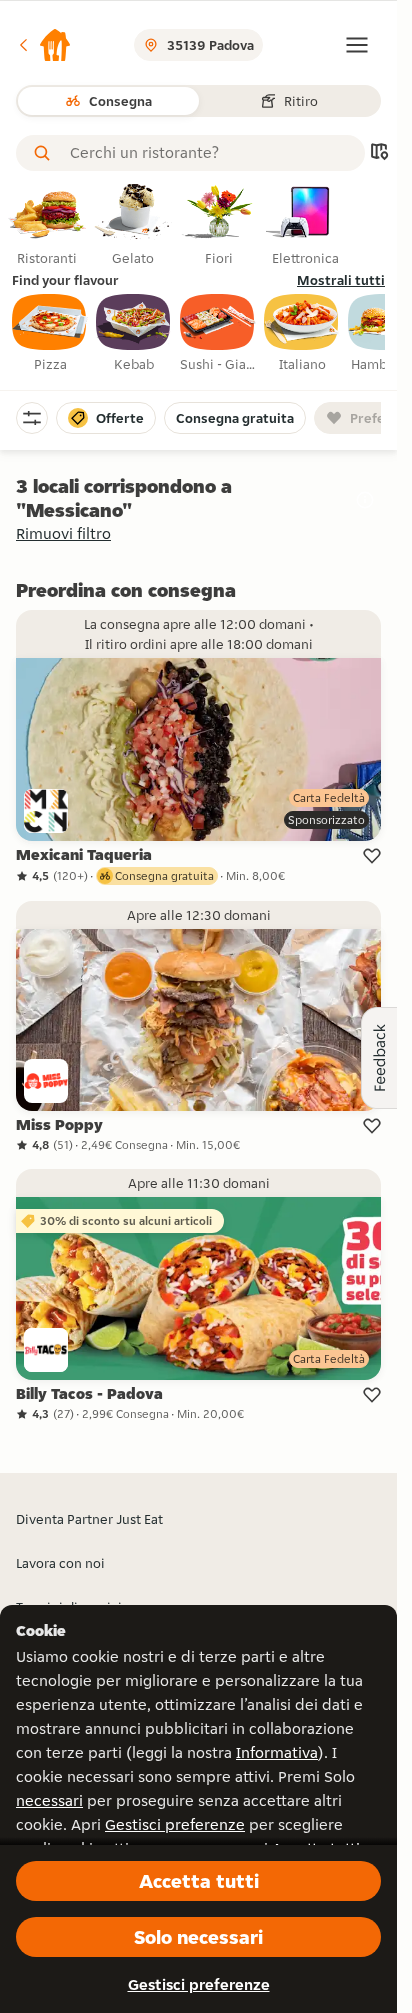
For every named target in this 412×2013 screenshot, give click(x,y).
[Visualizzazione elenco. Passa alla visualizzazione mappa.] (379, 153)
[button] (44, 45)
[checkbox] (50, 334)
